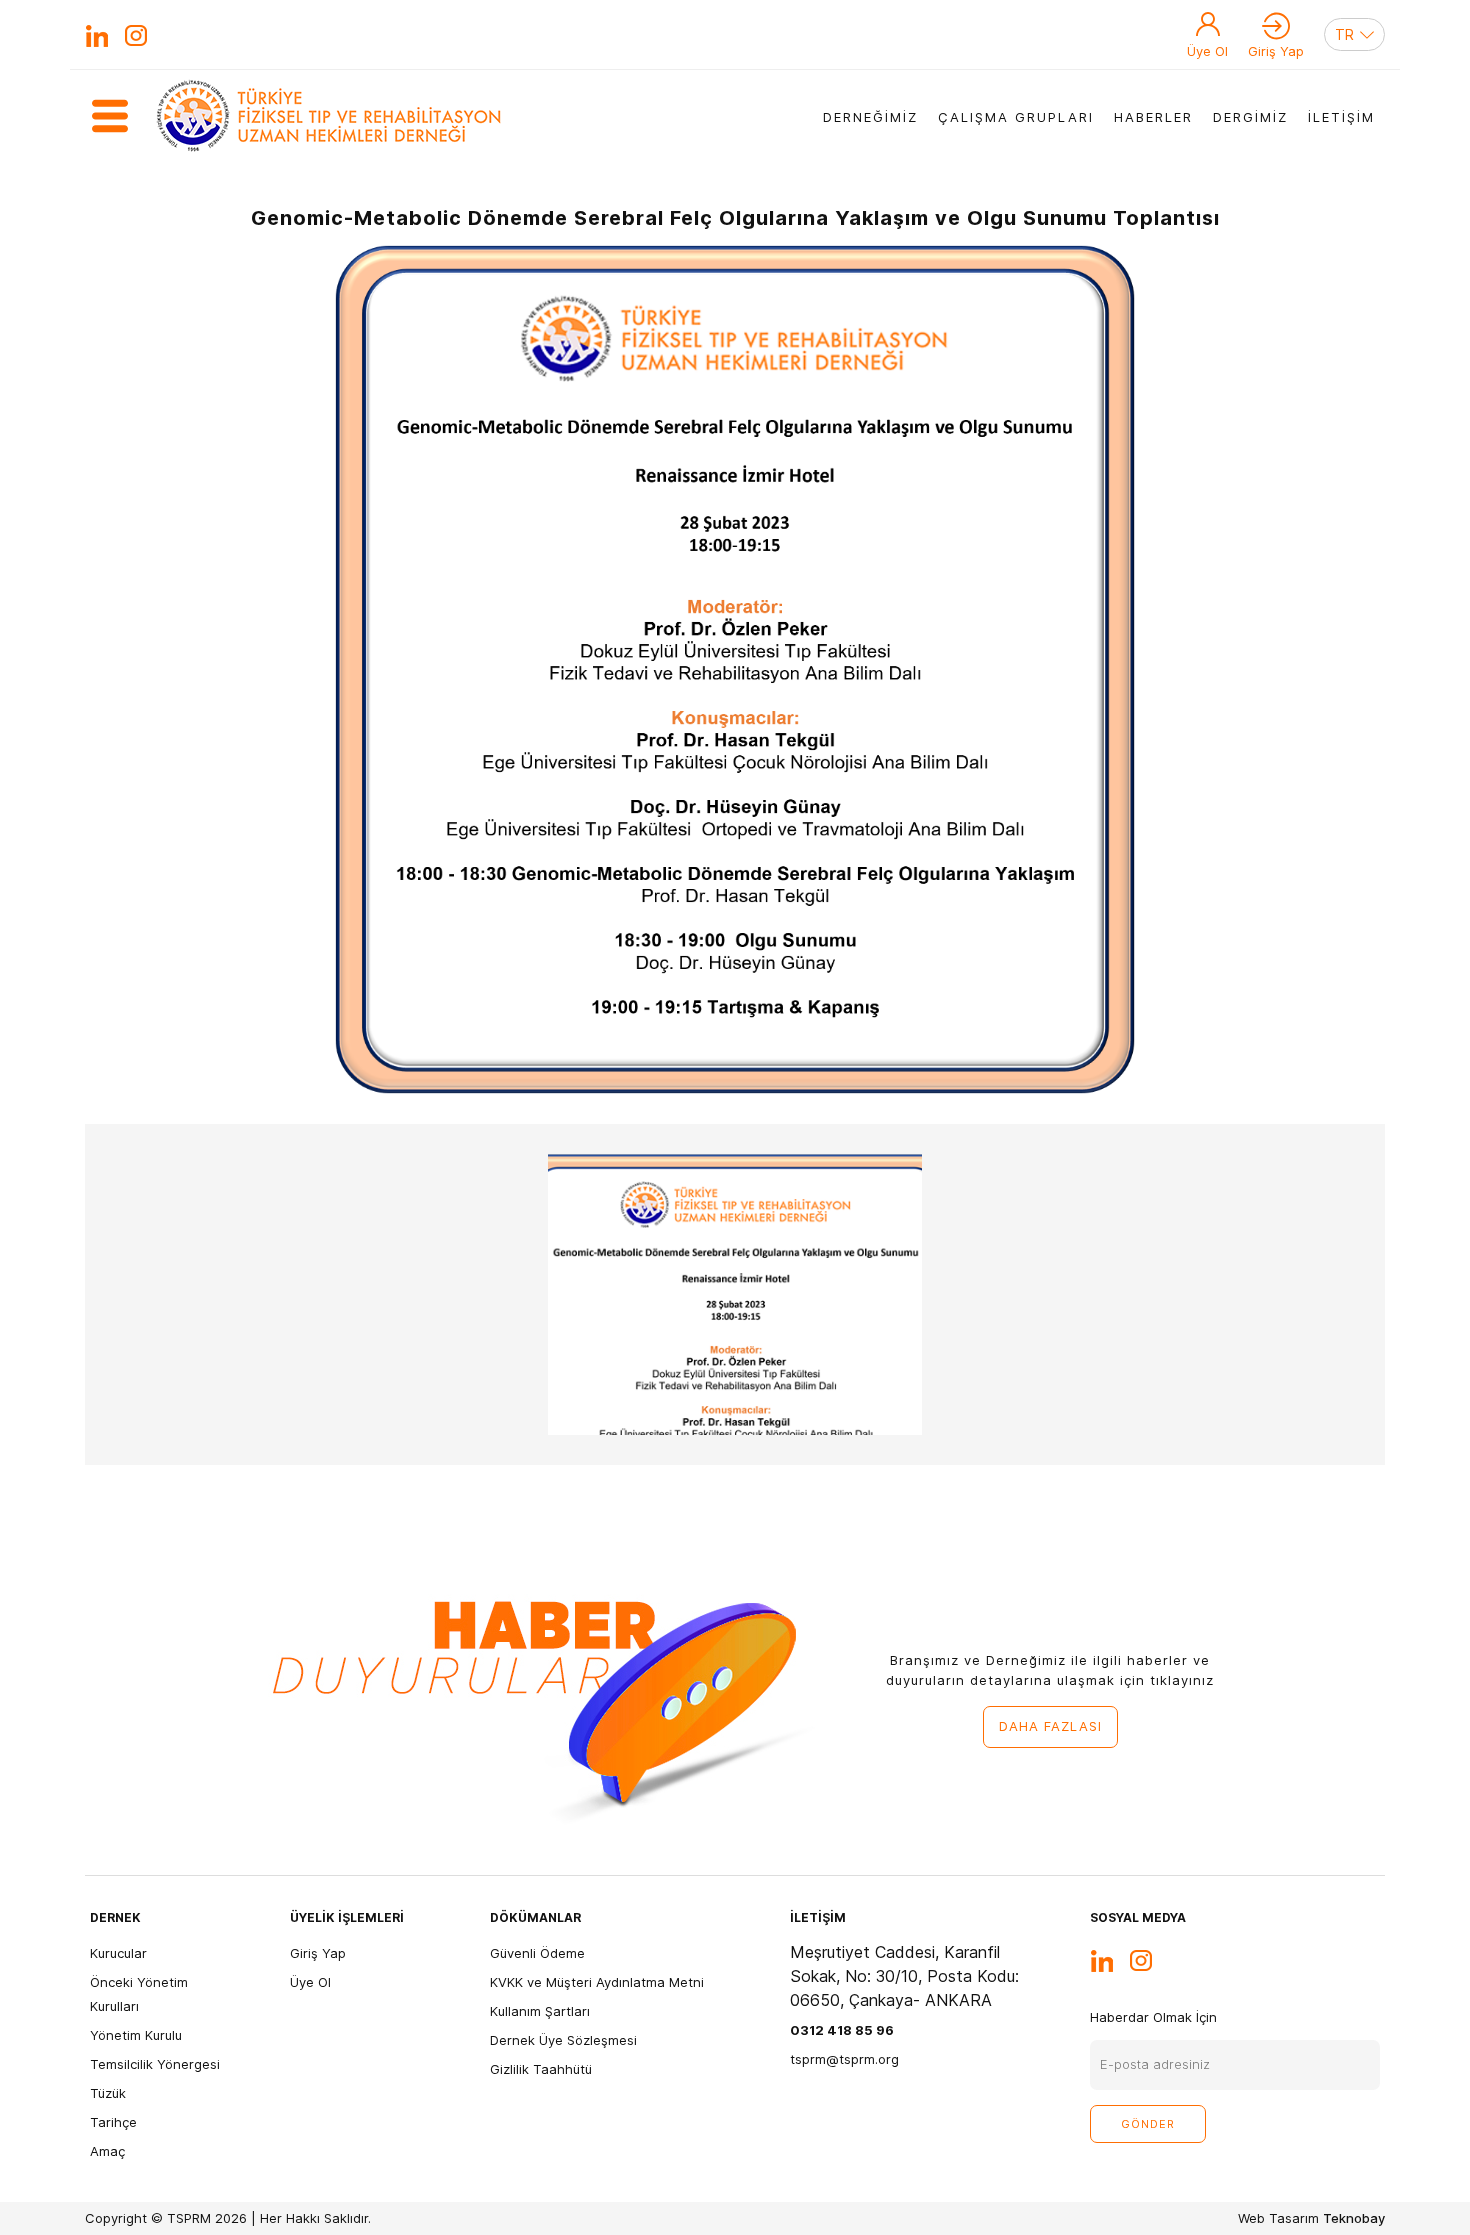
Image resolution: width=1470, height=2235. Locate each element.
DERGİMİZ (1250, 117)
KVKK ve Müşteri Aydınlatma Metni (597, 1982)
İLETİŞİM (1341, 117)
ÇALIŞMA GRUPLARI (1016, 117)
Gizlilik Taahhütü (541, 2069)
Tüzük (108, 2093)
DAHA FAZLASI (1050, 1726)
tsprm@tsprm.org (844, 2059)
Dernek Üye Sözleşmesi (563, 2040)
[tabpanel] (735, 1294)
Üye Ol (1207, 51)
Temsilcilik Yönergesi (155, 2064)
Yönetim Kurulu (136, 2035)
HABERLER (1153, 117)
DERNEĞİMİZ (870, 117)
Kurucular (118, 1953)
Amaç (107, 2151)
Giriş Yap (1276, 51)
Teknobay (1354, 2218)
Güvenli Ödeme (537, 1953)
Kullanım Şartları (540, 2011)
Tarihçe (113, 2122)
